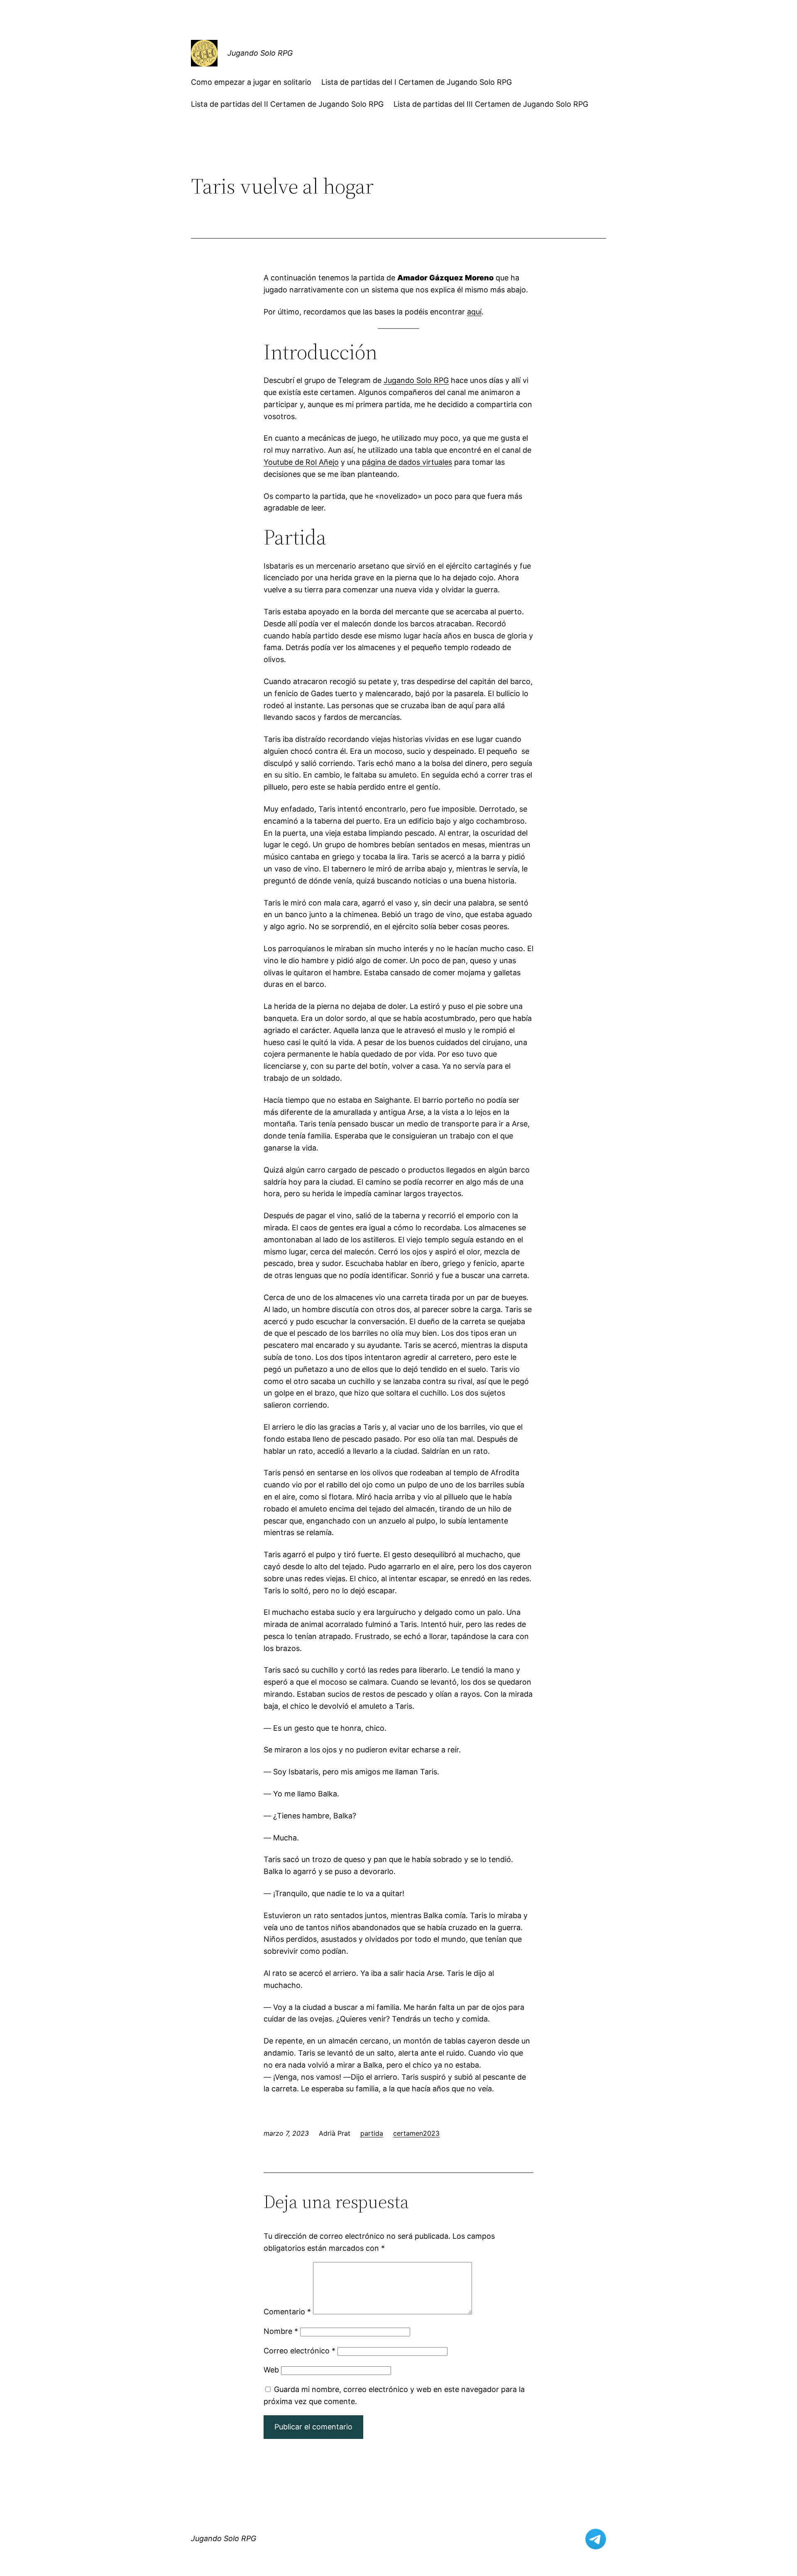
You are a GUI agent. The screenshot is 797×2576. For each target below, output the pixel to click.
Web (271, 2370)
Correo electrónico (299, 2351)
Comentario (287, 2312)
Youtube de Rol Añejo (301, 462)
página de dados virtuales (407, 462)
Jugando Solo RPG (260, 53)
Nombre (281, 2331)
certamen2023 (416, 2133)
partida (372, 2133)
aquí (474, 312)
